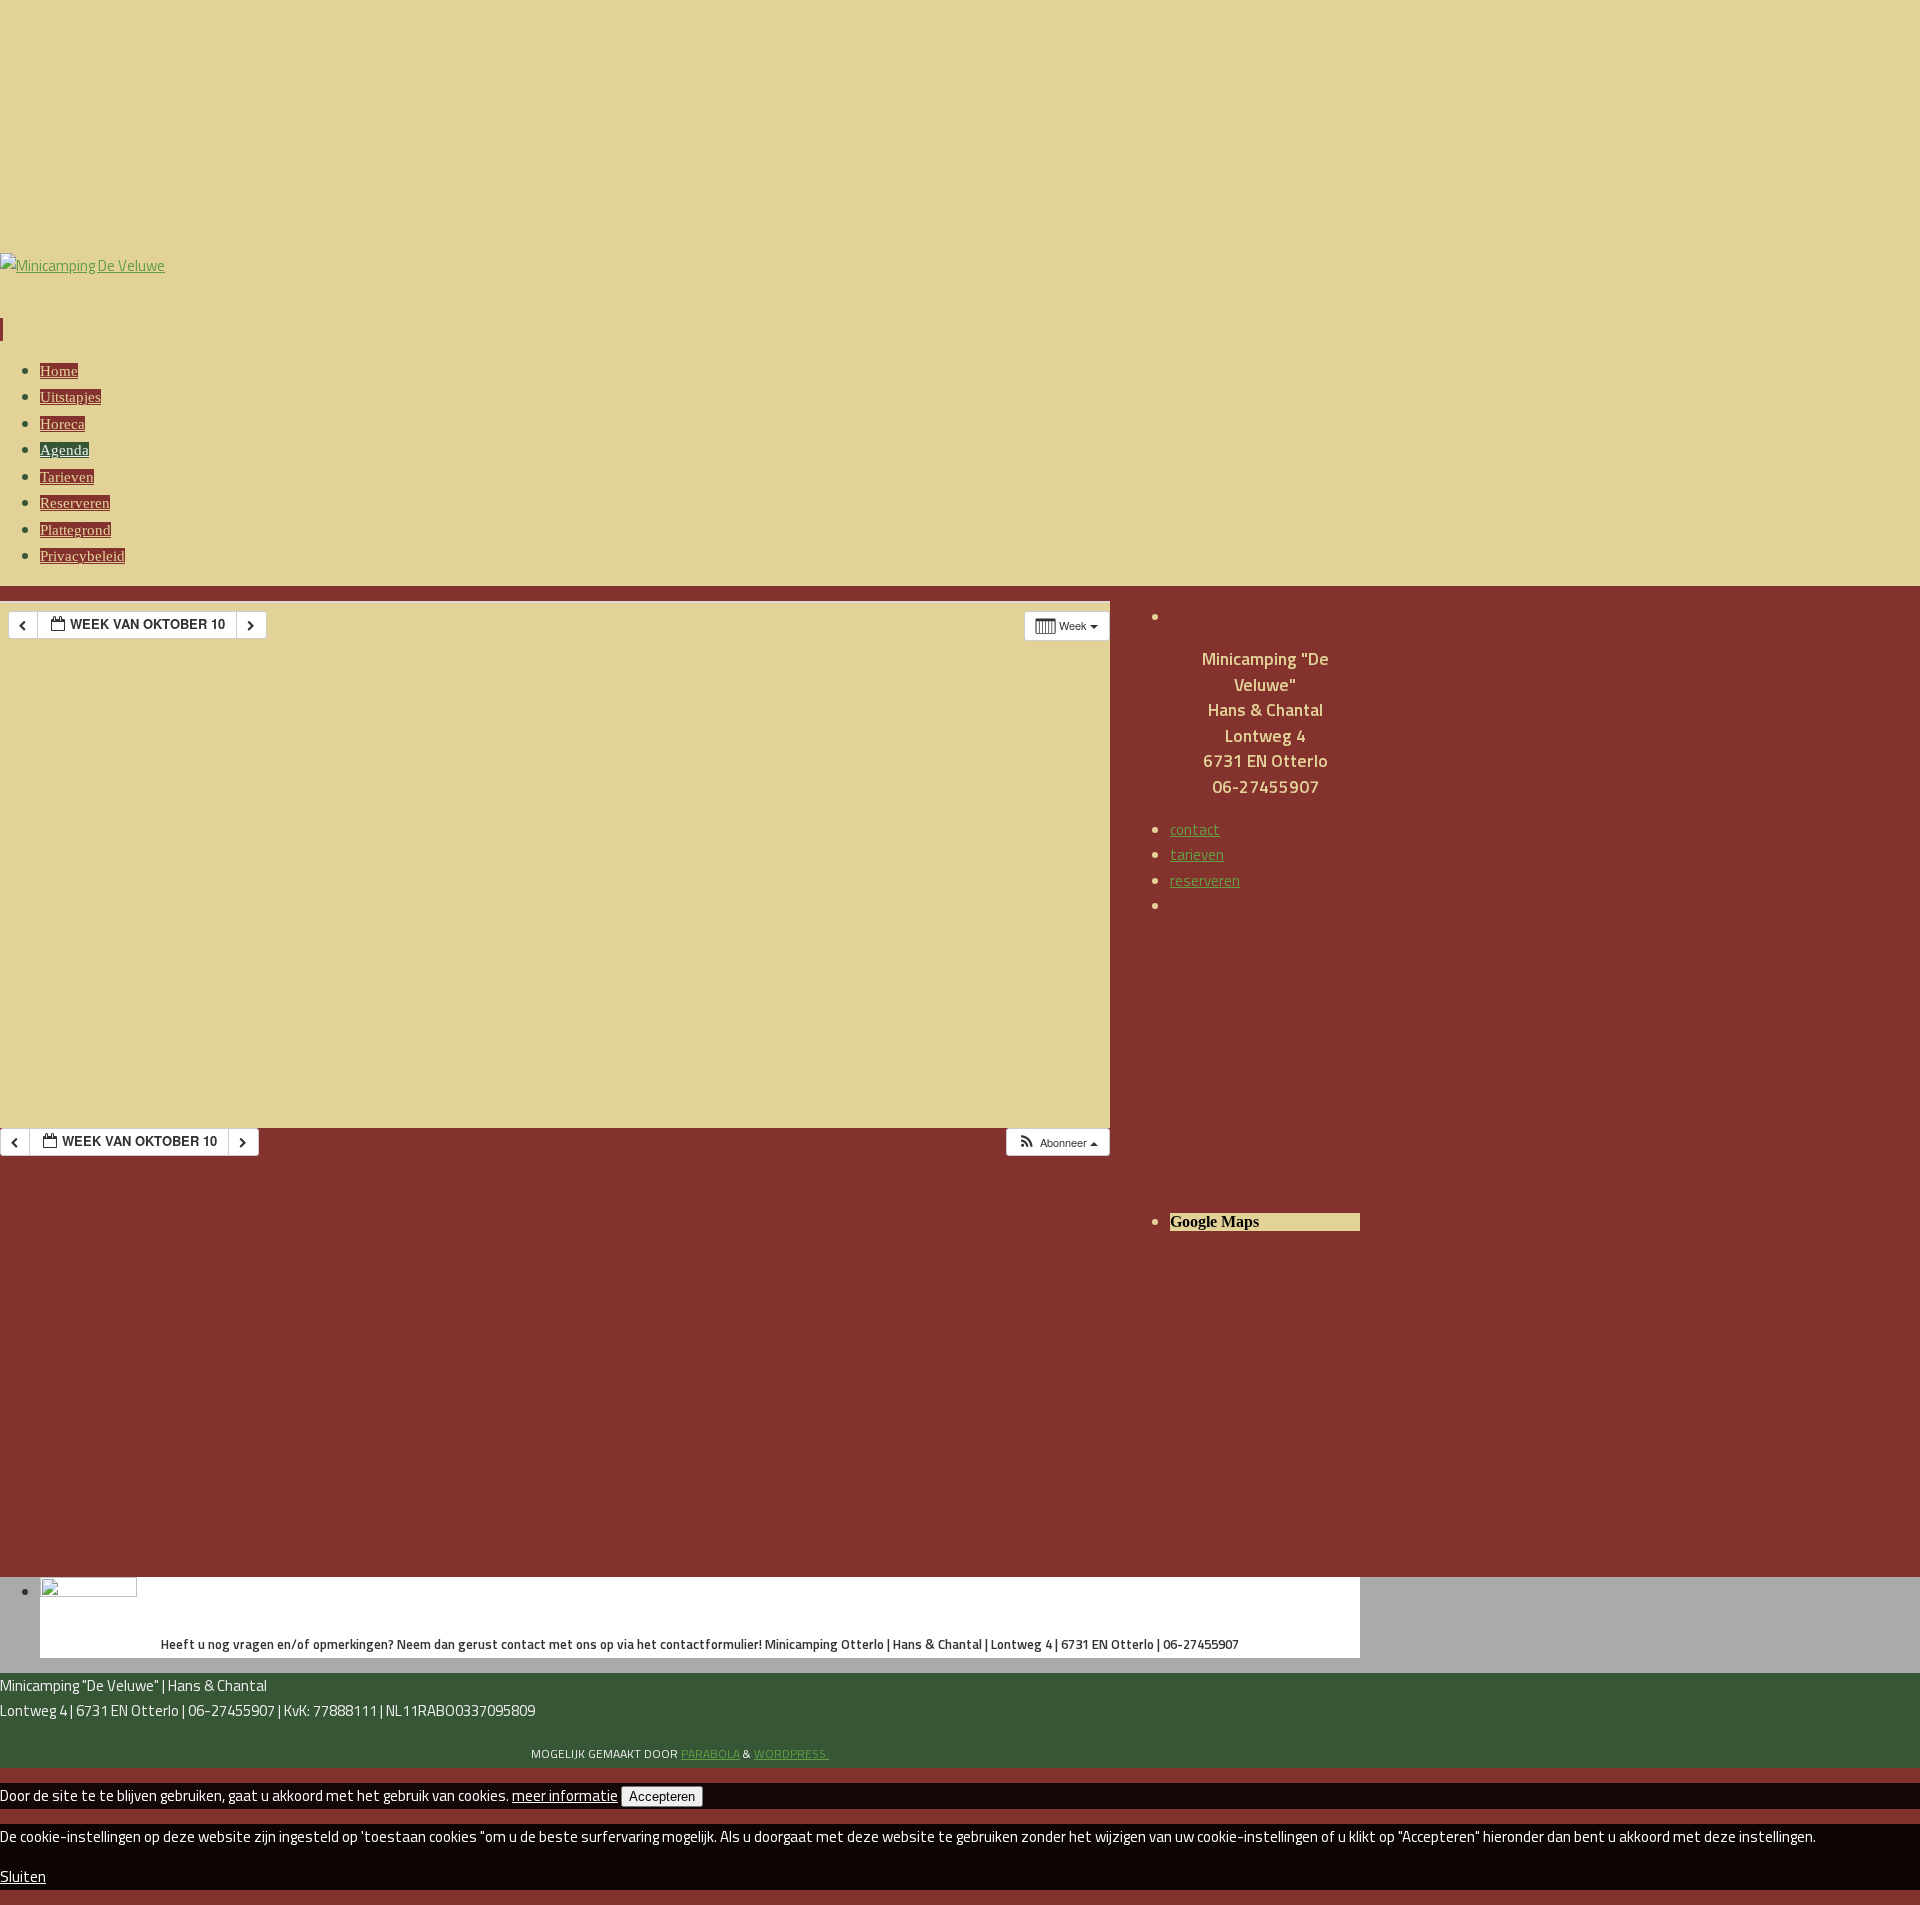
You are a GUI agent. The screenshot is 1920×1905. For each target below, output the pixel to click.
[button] (1057, 1142)
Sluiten (23, 1876)
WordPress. (791, 1753)
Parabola (710, 1753)
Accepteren (662, 1796)
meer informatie (565, 1795)
